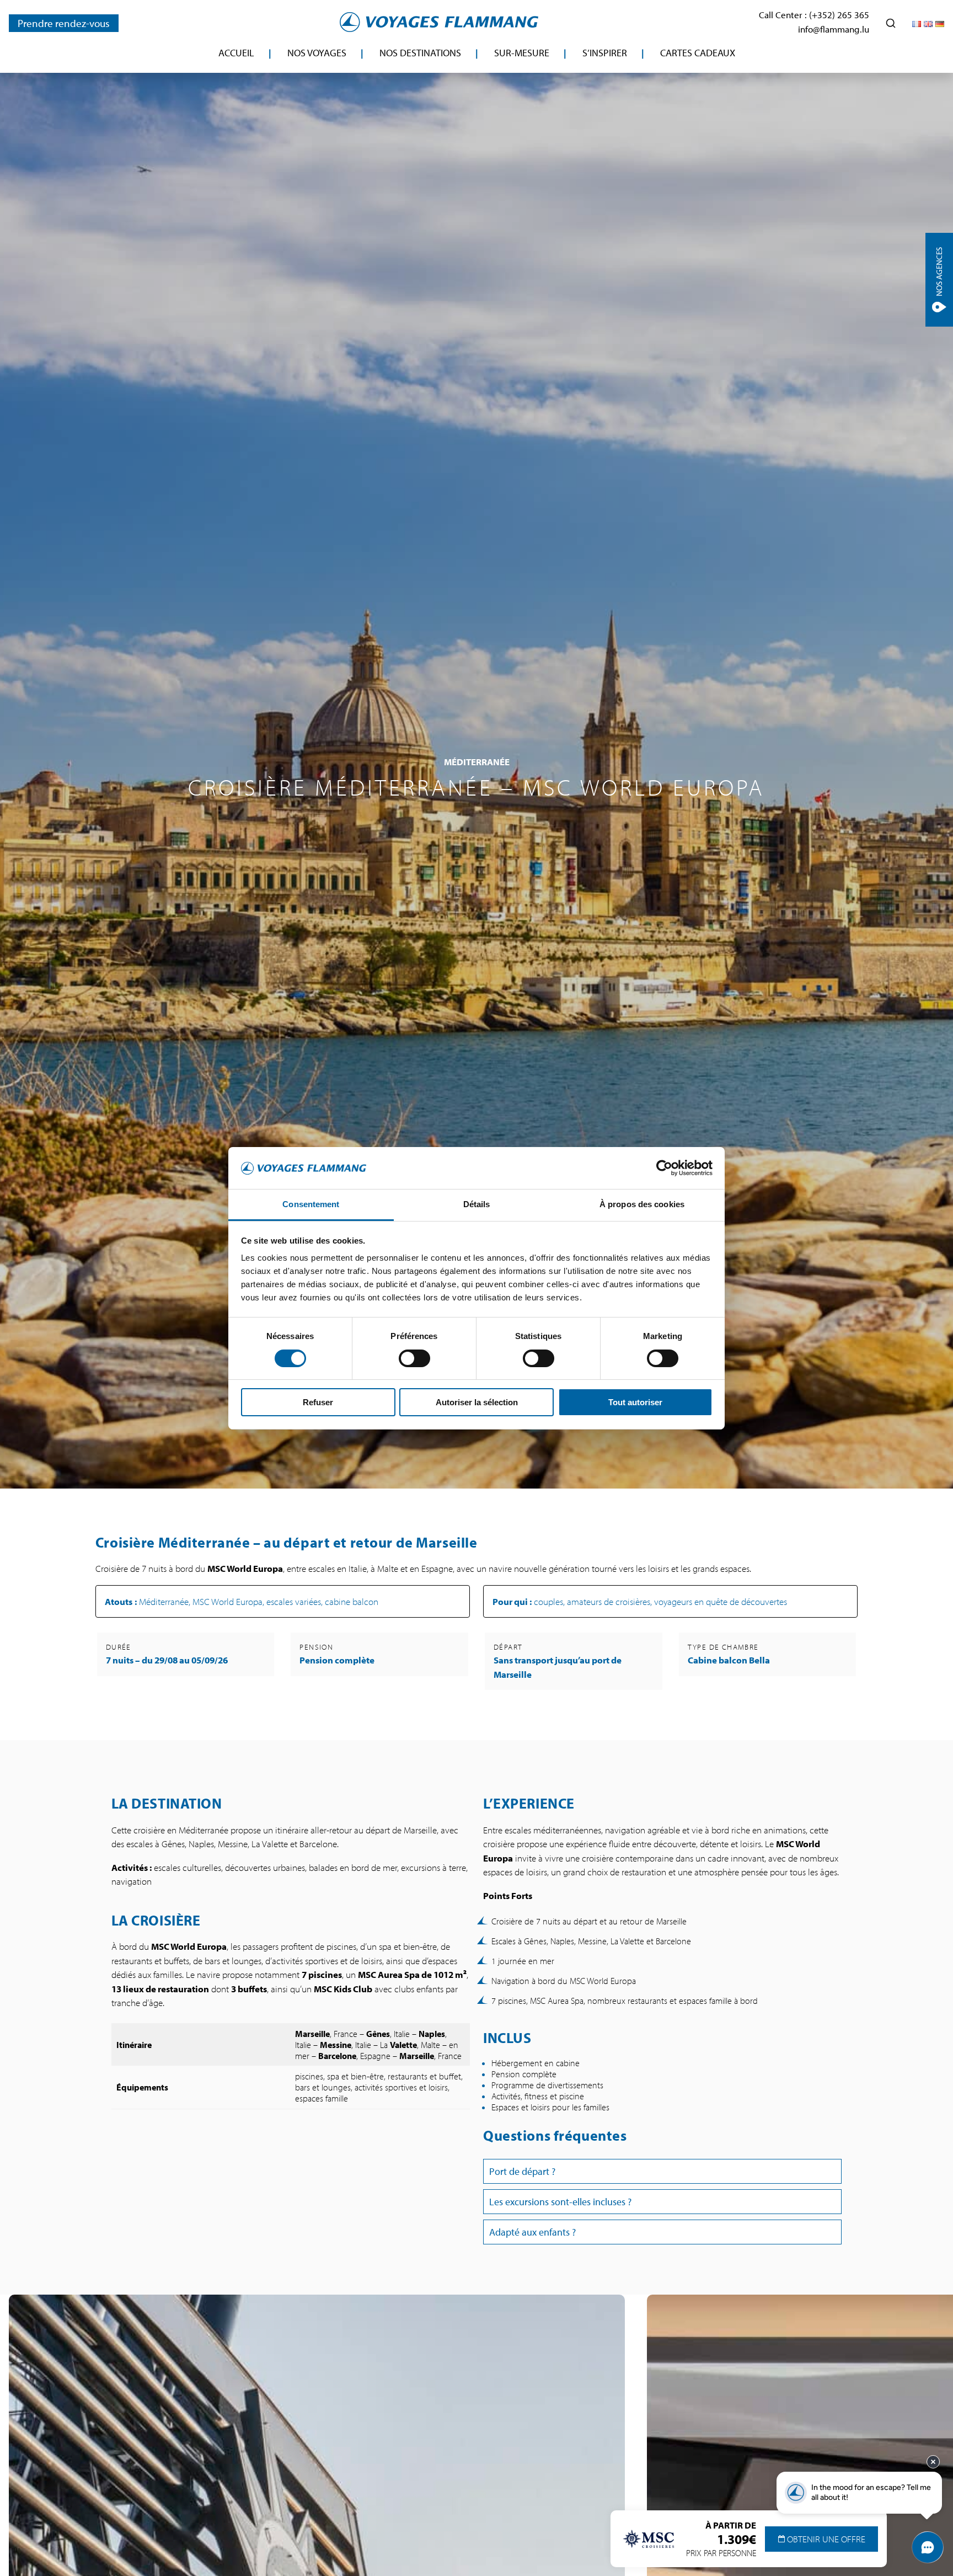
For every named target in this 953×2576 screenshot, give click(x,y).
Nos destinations (420, 53)
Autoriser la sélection (477, 1402)
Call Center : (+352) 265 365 (814, 15)
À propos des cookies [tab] (642, 1204)
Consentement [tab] (311, 1204)
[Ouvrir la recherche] (891, 23)
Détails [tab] (477, 1204)
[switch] (414, 1358)
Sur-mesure (522, 53)
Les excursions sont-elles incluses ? (560, 2202)
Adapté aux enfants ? (532, 2232)
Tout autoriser (635, 1402)
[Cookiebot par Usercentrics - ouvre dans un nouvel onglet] (664, 1168)
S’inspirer (605, 53)
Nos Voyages (317, 53)
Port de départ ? (522, 2171)
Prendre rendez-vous (64, 23)
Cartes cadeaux (698, 53)
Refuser (318, 1402)
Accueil (236, 53)
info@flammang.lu (834, 29)
